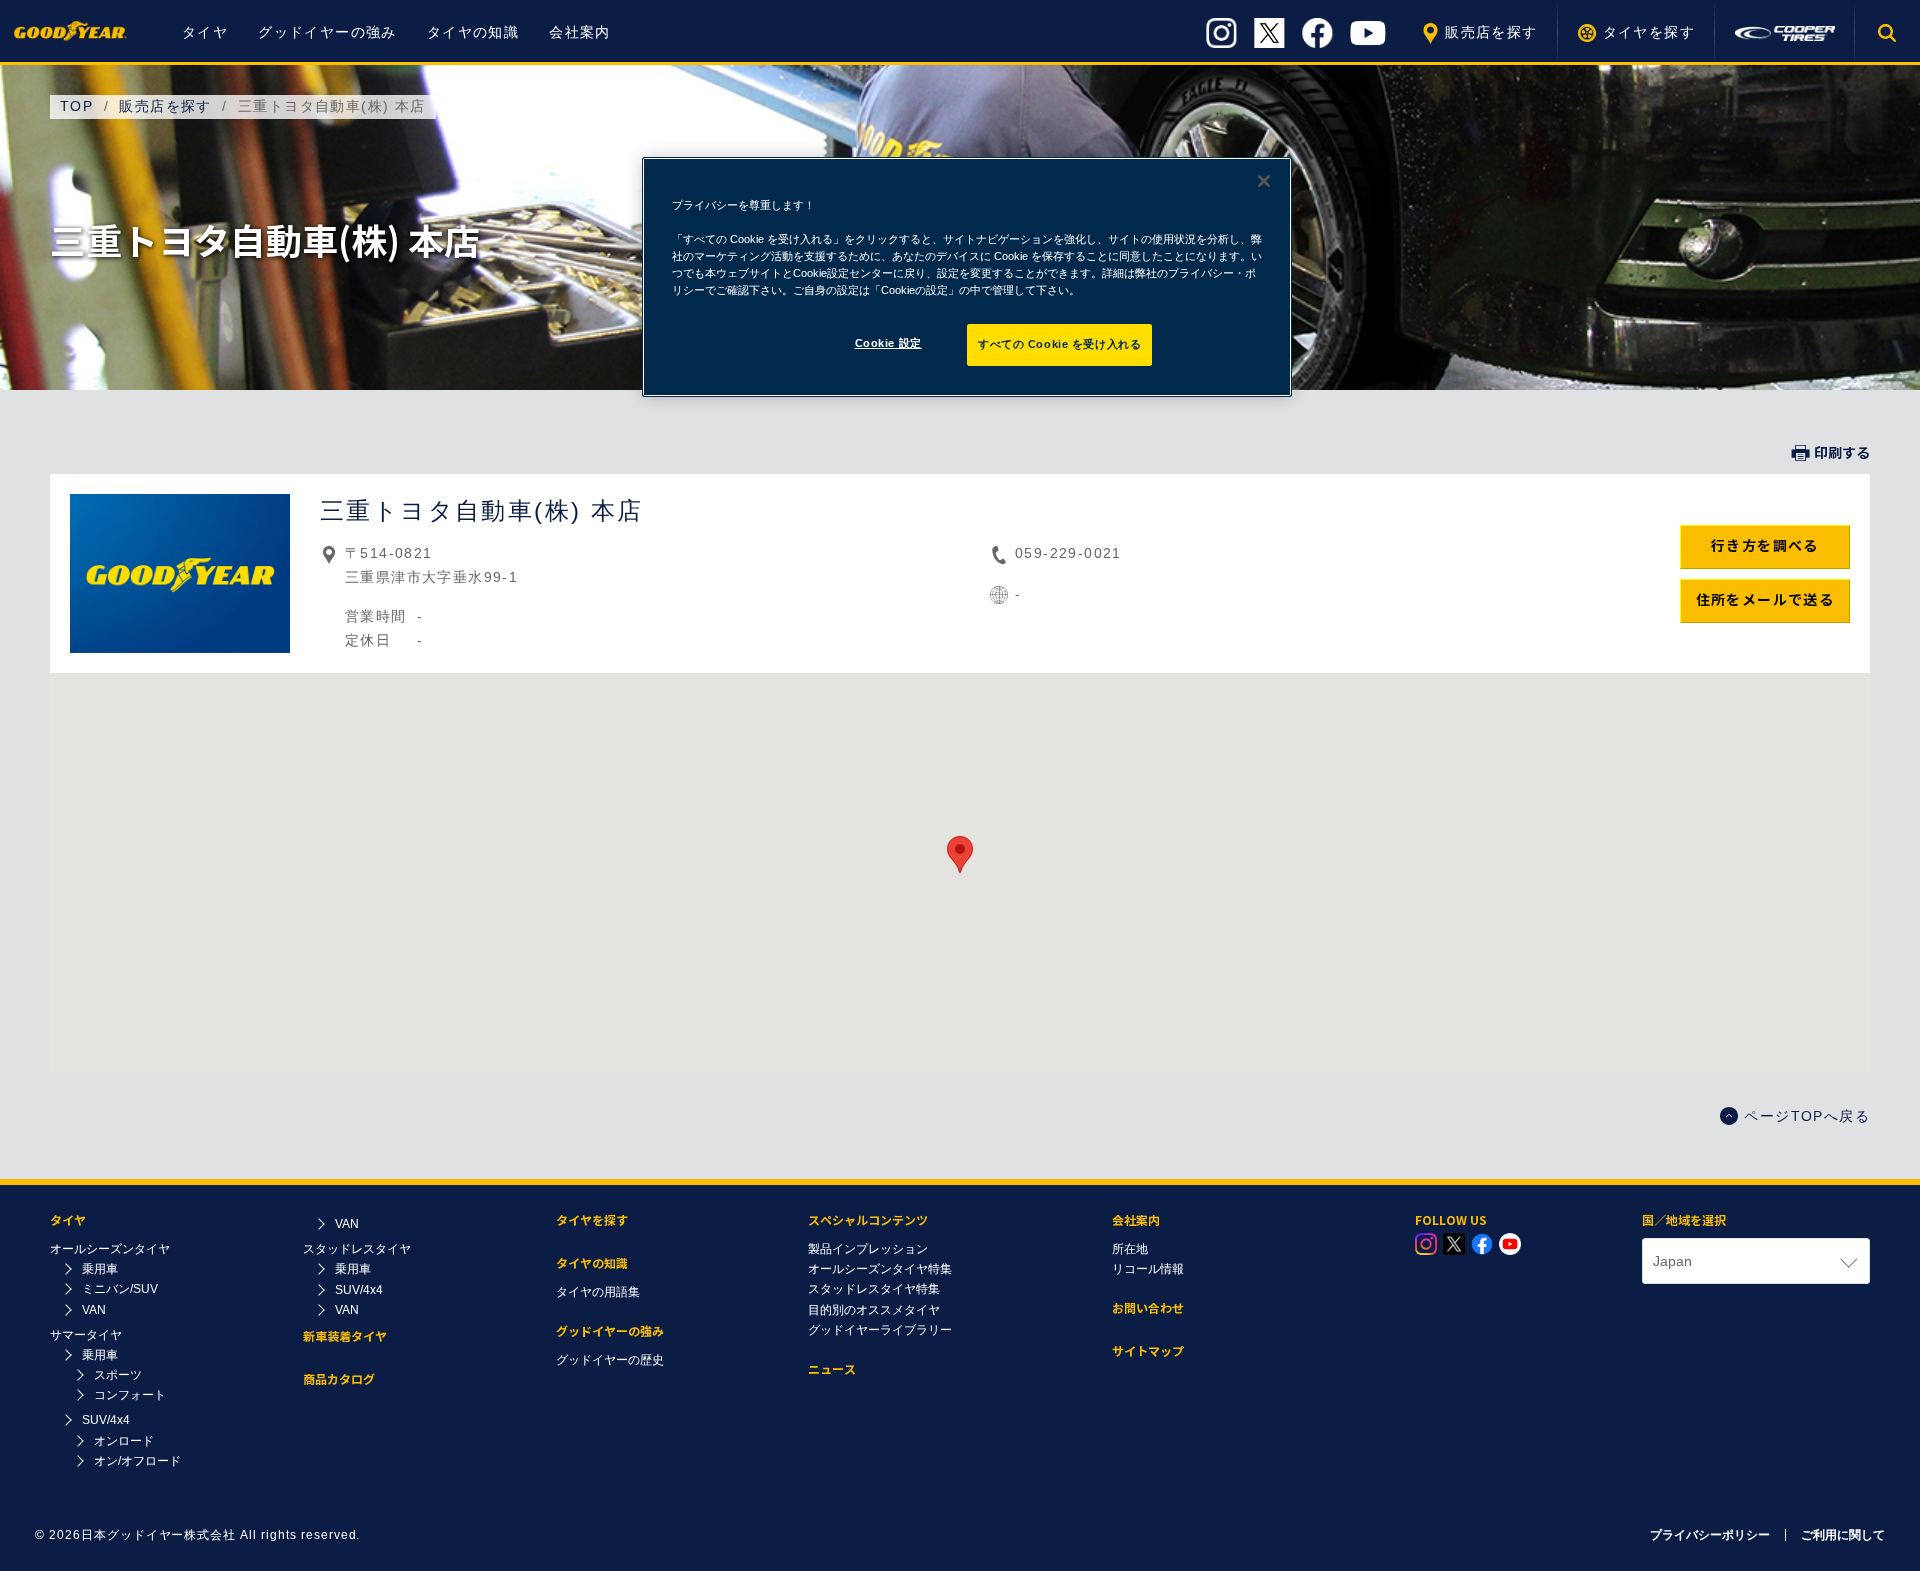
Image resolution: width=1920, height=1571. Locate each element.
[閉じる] (1264, 181)
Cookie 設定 (888, 343)
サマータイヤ (86, 1335)
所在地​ (1130, 1249)
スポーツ (118, 1375)
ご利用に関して (1843, 1535)
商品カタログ (339, 1379)
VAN (94, 1310)
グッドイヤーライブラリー (880, 1330)
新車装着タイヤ (345, 1336)
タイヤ (205, 32)
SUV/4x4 (106, 1420)
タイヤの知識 (473, 32)
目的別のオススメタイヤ (874, 1310)
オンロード (124, 1441)
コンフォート (130, 1395)
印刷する (1842, 453)
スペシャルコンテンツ (868, 1220)
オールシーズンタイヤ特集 (880, 1269)
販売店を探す (1491, 32)
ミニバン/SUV (120, 1289)
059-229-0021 (1068, 553)
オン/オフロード (137, 1461)
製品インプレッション (868, 1249)
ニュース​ (832, 1369)
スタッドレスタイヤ (357, 1249)
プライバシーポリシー (1710, 1535)
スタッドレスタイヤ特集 (874, 1289)
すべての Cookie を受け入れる (1059, 344)
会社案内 (580, 32)
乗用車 (100, 1269)
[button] (960, 854)
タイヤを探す (1649, 32)
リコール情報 (1148, 1269)
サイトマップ (1148, 1351)
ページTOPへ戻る (1807, 1116)
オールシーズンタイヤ (110, 1249)
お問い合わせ (1148, 1308)
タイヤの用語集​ (598, 1292)
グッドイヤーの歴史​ (610, 1360)
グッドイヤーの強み (327, 32)
